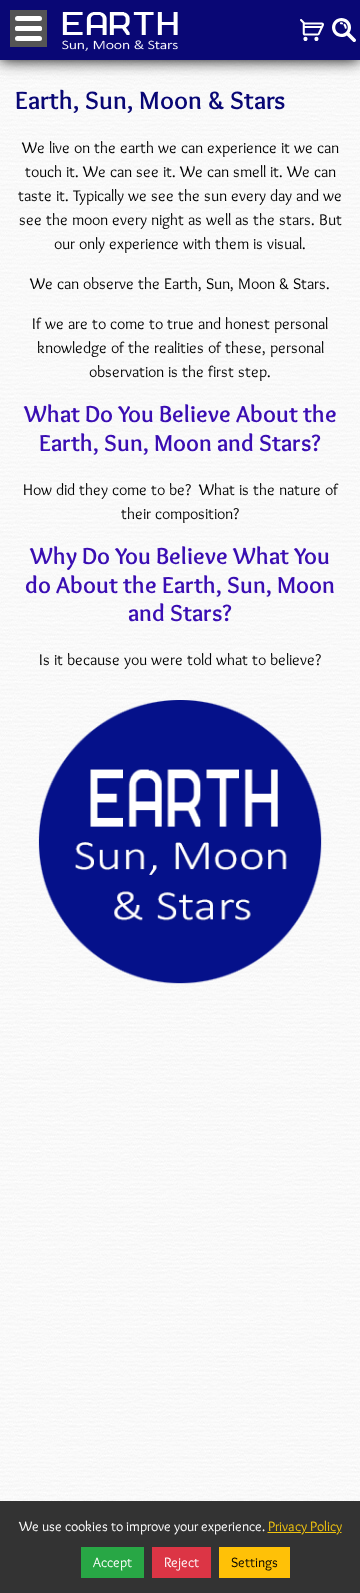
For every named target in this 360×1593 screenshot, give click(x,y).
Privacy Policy (305, 1526)
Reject (181, 1562)
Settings (254, 1562)
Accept (112, 1562)
